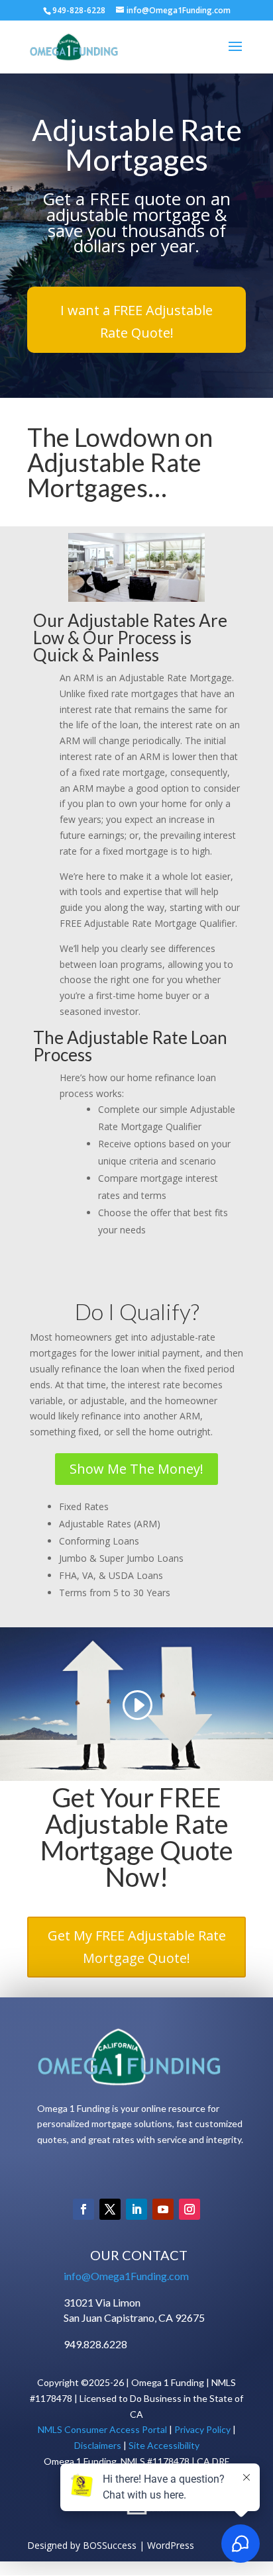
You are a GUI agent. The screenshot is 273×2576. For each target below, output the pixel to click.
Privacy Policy (202, 2429)
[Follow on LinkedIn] (136, 2209)
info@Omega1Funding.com (126, 2276)
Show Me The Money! (136, 1469)
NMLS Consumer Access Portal (102, 2429)
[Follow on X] (110, 2209)
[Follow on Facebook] (83, 2209)
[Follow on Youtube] (163, 2209)
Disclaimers (98, 2445)
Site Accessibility (164, 2445)
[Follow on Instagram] (190, 2209)
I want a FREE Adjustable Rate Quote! (136, 321)
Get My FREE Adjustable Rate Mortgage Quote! (137, 1947)
